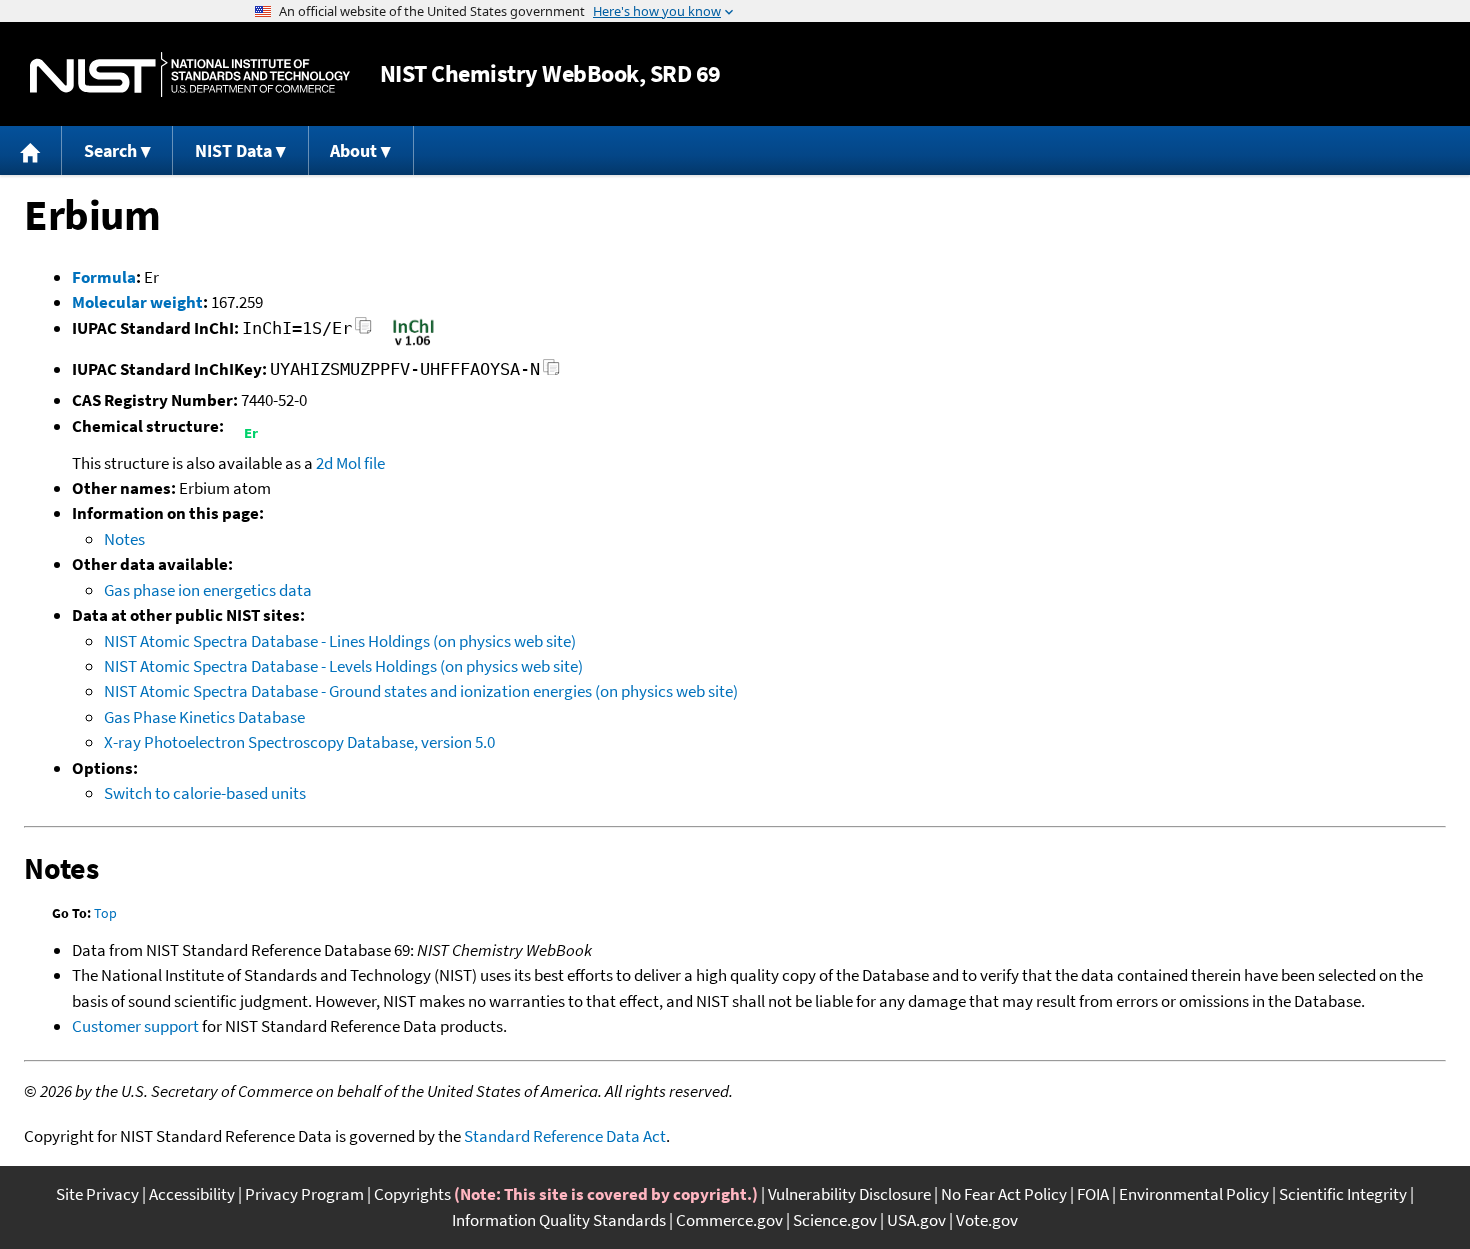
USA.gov (916, 1220)
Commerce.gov (729, 1220)
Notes (124, 539)
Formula (104, 277)
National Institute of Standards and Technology (190, 74)
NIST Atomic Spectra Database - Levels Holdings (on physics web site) (343, 666)
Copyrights (412, 1194)
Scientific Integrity (1343, 1194)
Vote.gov (987, 1220)
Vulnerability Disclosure (849, 1194)
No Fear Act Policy (1004, 1194)
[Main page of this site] (31, 150)
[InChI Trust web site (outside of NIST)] (413, 344)
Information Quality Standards (559, 1220)
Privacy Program (304, 1194)
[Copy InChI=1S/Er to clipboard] (363, 331)
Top (105, 913)
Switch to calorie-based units (205, 793)
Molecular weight (137, 302)
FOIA (1093, 1194)
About (353, 150)
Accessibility (192, 1194)
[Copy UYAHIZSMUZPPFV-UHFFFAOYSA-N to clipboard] (551, 372)
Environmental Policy (1194, 1194)
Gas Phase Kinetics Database (204, 717)
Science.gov (835, 1220)
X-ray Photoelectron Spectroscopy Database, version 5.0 (299, 742)
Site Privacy (97, 1194)
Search (110, 150)
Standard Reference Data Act (565, 1136)
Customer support (135, 1026)
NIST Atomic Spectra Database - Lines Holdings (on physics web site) (340, 641)
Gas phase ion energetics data (208, 590)
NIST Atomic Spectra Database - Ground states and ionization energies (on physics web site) (421, 691)
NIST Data (233, 150)
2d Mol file (350, 463)
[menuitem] (31, 150)
